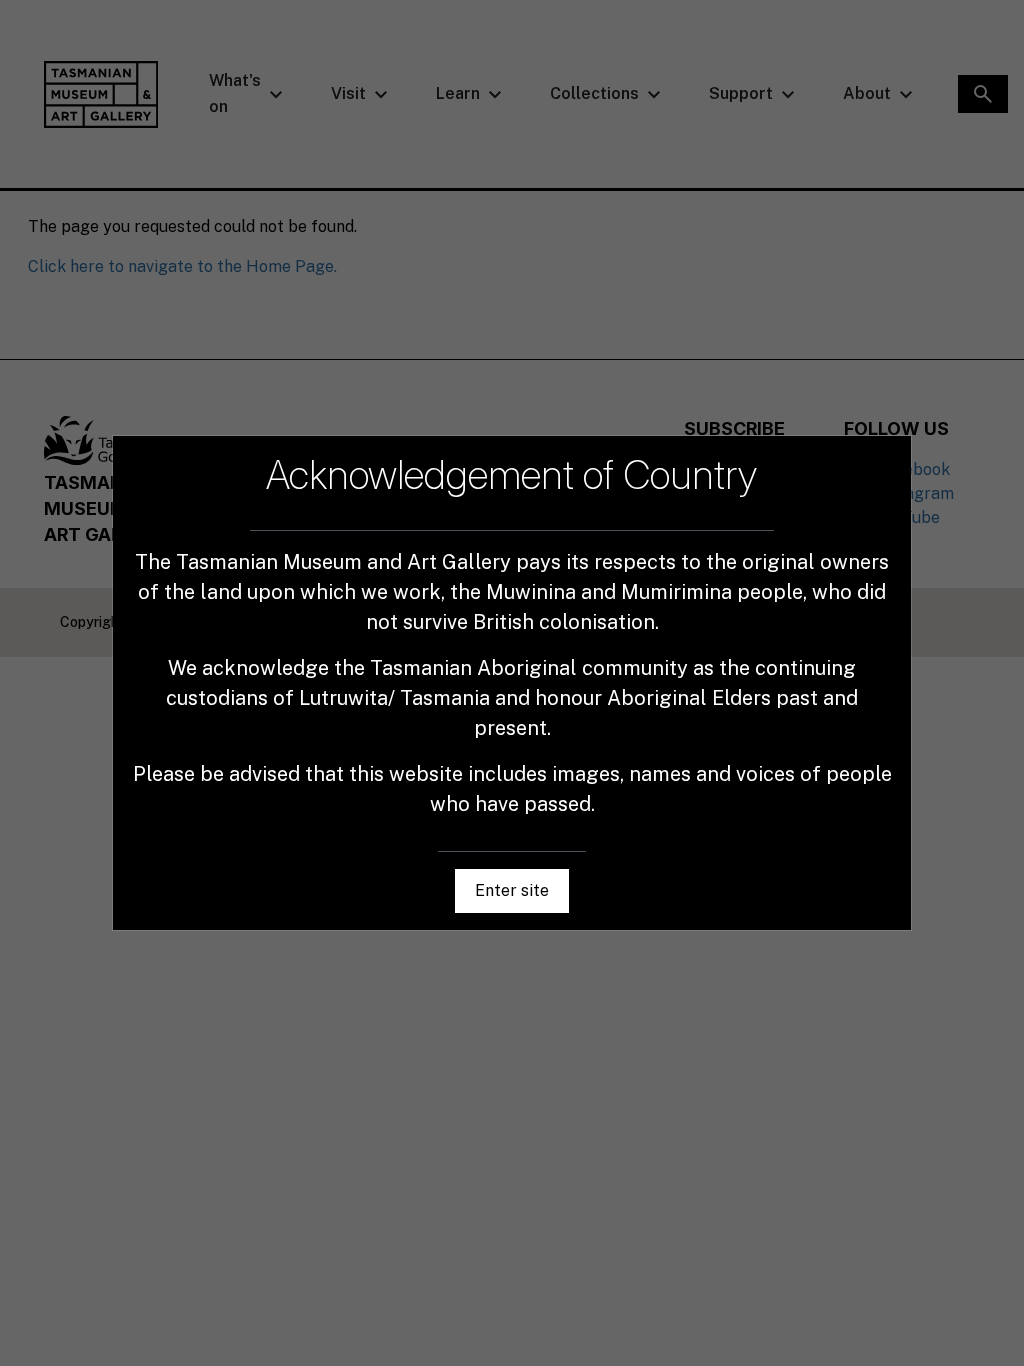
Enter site (512, 890)
